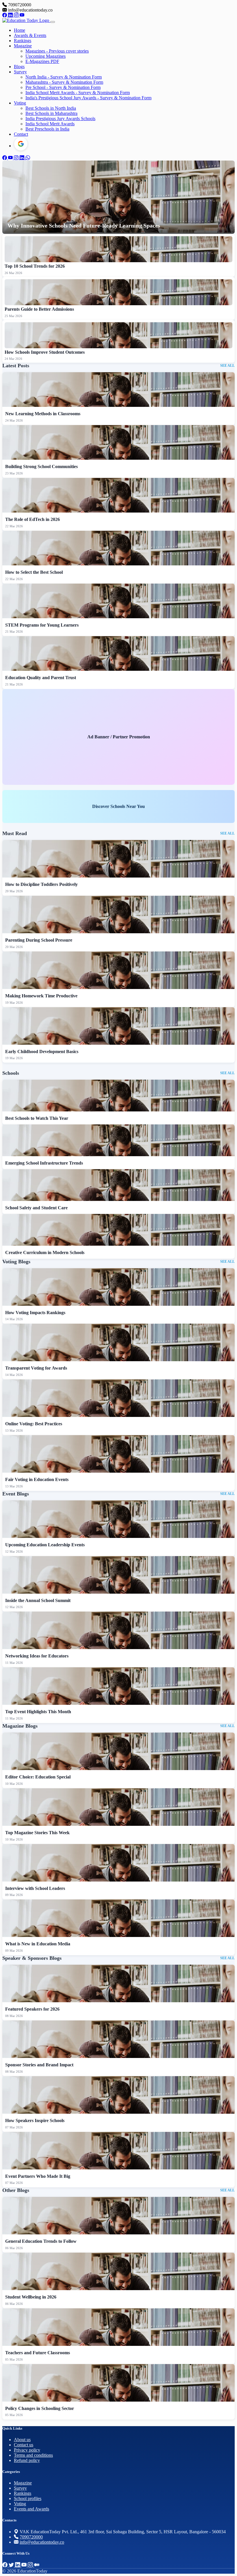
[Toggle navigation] (53, 22)
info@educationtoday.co (42, 2542)
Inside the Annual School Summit (38, 1600)
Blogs (19, 67)
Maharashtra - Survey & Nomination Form (64, 82)
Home (20, 30)
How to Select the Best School (34, 572)
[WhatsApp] (28, 158)
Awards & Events (30, 35)
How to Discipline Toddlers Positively (41, 884)
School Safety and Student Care (36, 1208)
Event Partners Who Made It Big (38, 2176)
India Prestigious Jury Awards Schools (60, 119)
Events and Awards (32, 2509)
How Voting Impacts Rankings (35, 1313)
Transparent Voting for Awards (36, 1368)
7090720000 (31, 2537)
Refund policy (27, 2460)
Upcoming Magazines (46, 56)
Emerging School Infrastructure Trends (44, 1163)
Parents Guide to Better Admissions (39, 309)
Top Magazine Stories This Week (37, 1833)
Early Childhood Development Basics (42, 1052)
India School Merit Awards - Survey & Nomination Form (78, 93)
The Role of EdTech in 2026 (33, 519)
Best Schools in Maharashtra (51, 113)
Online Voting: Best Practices (34, 1424)
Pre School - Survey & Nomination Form (63, 87)
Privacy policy (27, 2450)
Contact (21, 134)
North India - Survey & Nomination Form (64, 77)
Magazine (23, 46)
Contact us (24, 2445)
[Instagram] (17, 15)
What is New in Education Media (38, 1944)
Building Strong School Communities (41, 466)
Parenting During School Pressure (39, 940)
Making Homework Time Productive (41, 996)
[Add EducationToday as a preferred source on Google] (21, 144)
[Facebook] (5, 15)
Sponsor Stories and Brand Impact (39, 2065)
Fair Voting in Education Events (37, 1479)
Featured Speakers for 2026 (32, 2009)
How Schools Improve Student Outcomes (45, 352)
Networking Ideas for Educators (37, 1656)
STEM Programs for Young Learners (42, 625)
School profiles (28, 2498)
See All (227, 366)
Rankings (23, 41)
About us (22, 2440)
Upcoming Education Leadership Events (45, 1545)
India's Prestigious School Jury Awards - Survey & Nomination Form (88, 98)
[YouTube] (22, 15)
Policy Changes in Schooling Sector (40, 2408)
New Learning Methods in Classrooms (43, 414)
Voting (20, 103)
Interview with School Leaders (35, 1888)
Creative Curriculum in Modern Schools (45, 1252)
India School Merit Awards (50, 124)
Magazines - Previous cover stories (57, 51)
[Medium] (37, 2565)
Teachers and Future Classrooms (38, 2353)
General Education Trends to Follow (41, 2241)
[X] (12, 2565)
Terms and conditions (33, 2455)
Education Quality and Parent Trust (41, 678)
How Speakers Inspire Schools (35, 2120)
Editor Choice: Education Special (38, 1777)
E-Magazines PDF (42, 61)
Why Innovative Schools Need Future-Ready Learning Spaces (84, 226)
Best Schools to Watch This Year (37, 1118)
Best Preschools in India (47, 129)
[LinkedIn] (11, 15)
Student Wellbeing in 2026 (31, 2297)
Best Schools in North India (51, 108)
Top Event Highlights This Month (38, 1712)
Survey (20, 72)
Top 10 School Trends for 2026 (35, 266)
